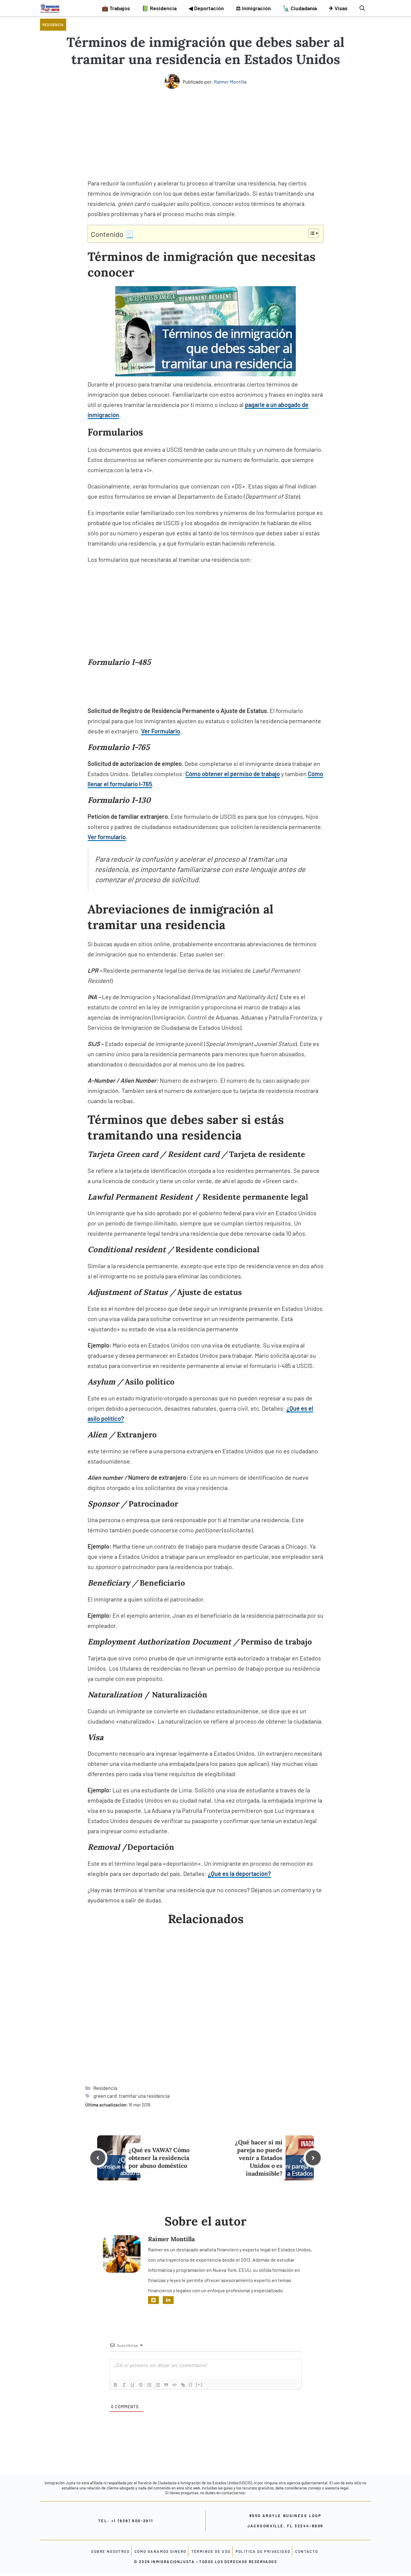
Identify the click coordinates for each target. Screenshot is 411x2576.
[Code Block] (175, 2385)
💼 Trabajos (116, 8)
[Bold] (116, 2385)
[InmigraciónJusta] (50, 8)
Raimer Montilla (230, 82)
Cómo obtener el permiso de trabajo (233, 774)
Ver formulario (107, 837)
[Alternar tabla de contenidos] (310, 233)
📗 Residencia (159, 8)
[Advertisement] (205, 133)
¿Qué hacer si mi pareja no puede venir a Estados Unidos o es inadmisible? (259, 2158)
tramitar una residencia (144, 2096)
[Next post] (313, 2158)
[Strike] (141, 2385)
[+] (199, 2384)
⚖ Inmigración (253, 8)
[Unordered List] (158, 2385)
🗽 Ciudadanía (300, 8)
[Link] (183, 2385)
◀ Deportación (206, 8)
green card (105, 2096)
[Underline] (132, 2385)
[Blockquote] (166, 2385)
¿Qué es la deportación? (239, 1874)
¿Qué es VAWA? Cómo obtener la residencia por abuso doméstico (159, 2158)
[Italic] (124, 2385)
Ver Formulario (161, 731)
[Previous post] (98, 2158)
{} (191, 2384)
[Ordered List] (149, 2385)
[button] (362, 8)
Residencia (53, 25)
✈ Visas (338, 8)
